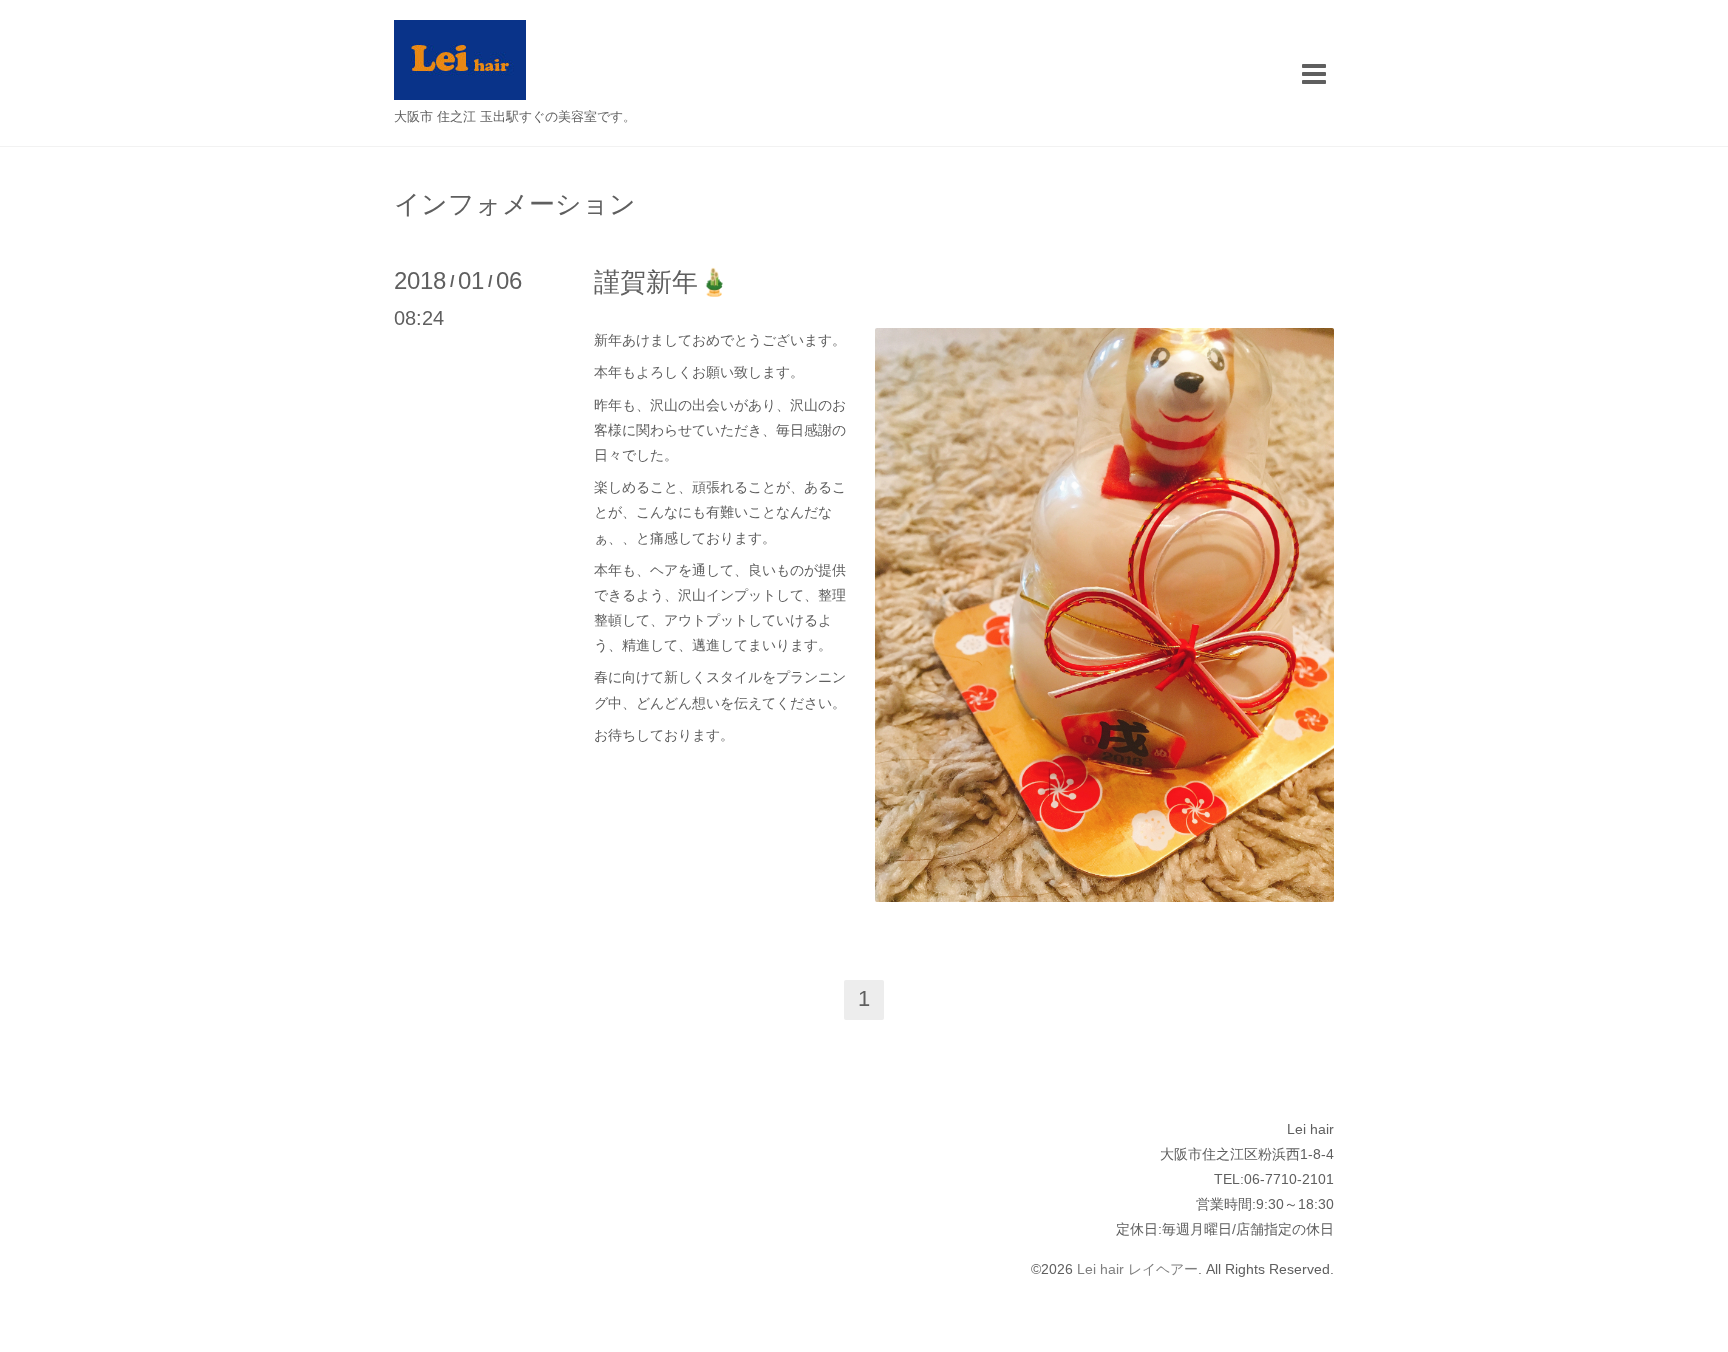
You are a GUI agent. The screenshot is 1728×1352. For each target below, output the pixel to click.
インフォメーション (515, 204)
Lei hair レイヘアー (1137, 1269)
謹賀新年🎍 (662, 282)
